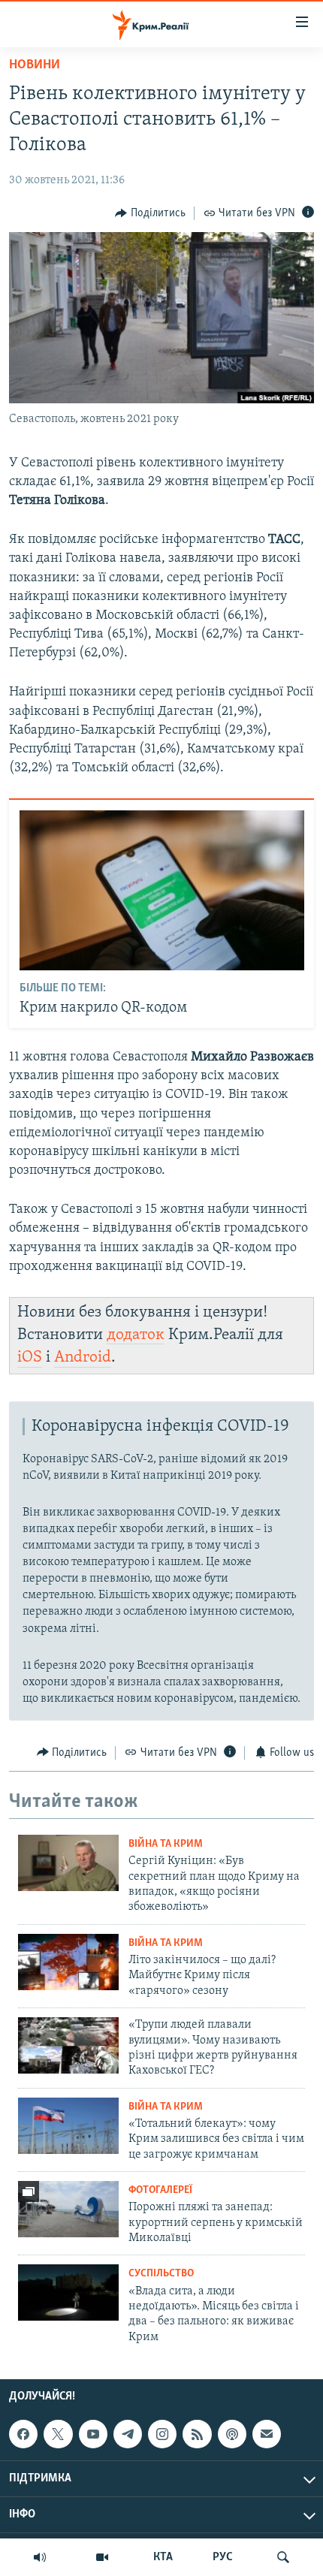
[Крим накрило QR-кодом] (162, 890)
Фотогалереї (160, 2190)
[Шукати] (283, 2557)
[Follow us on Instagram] (162, 2434)
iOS (30, 1357)
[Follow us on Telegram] (128, 2434)
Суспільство (161, 2274)
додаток (136, 1335)
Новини (35, 65)
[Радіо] (40, 2557)
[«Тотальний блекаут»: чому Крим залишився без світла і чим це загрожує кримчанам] (68, 2126)
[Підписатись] (267, 2434)
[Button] (150, 213)
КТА (163, 2557)
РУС (223, 2557)
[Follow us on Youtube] (93, 2434)
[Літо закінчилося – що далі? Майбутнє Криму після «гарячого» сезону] (68, 1962)
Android (83, 1357)
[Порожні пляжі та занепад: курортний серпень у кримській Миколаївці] (68, 2209)
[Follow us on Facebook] (23, 2434)
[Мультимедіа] (102, 2557)
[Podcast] (232, 2434)
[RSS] (197, 2434)
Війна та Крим (166, 1844)
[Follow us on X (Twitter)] (58, 2434)
